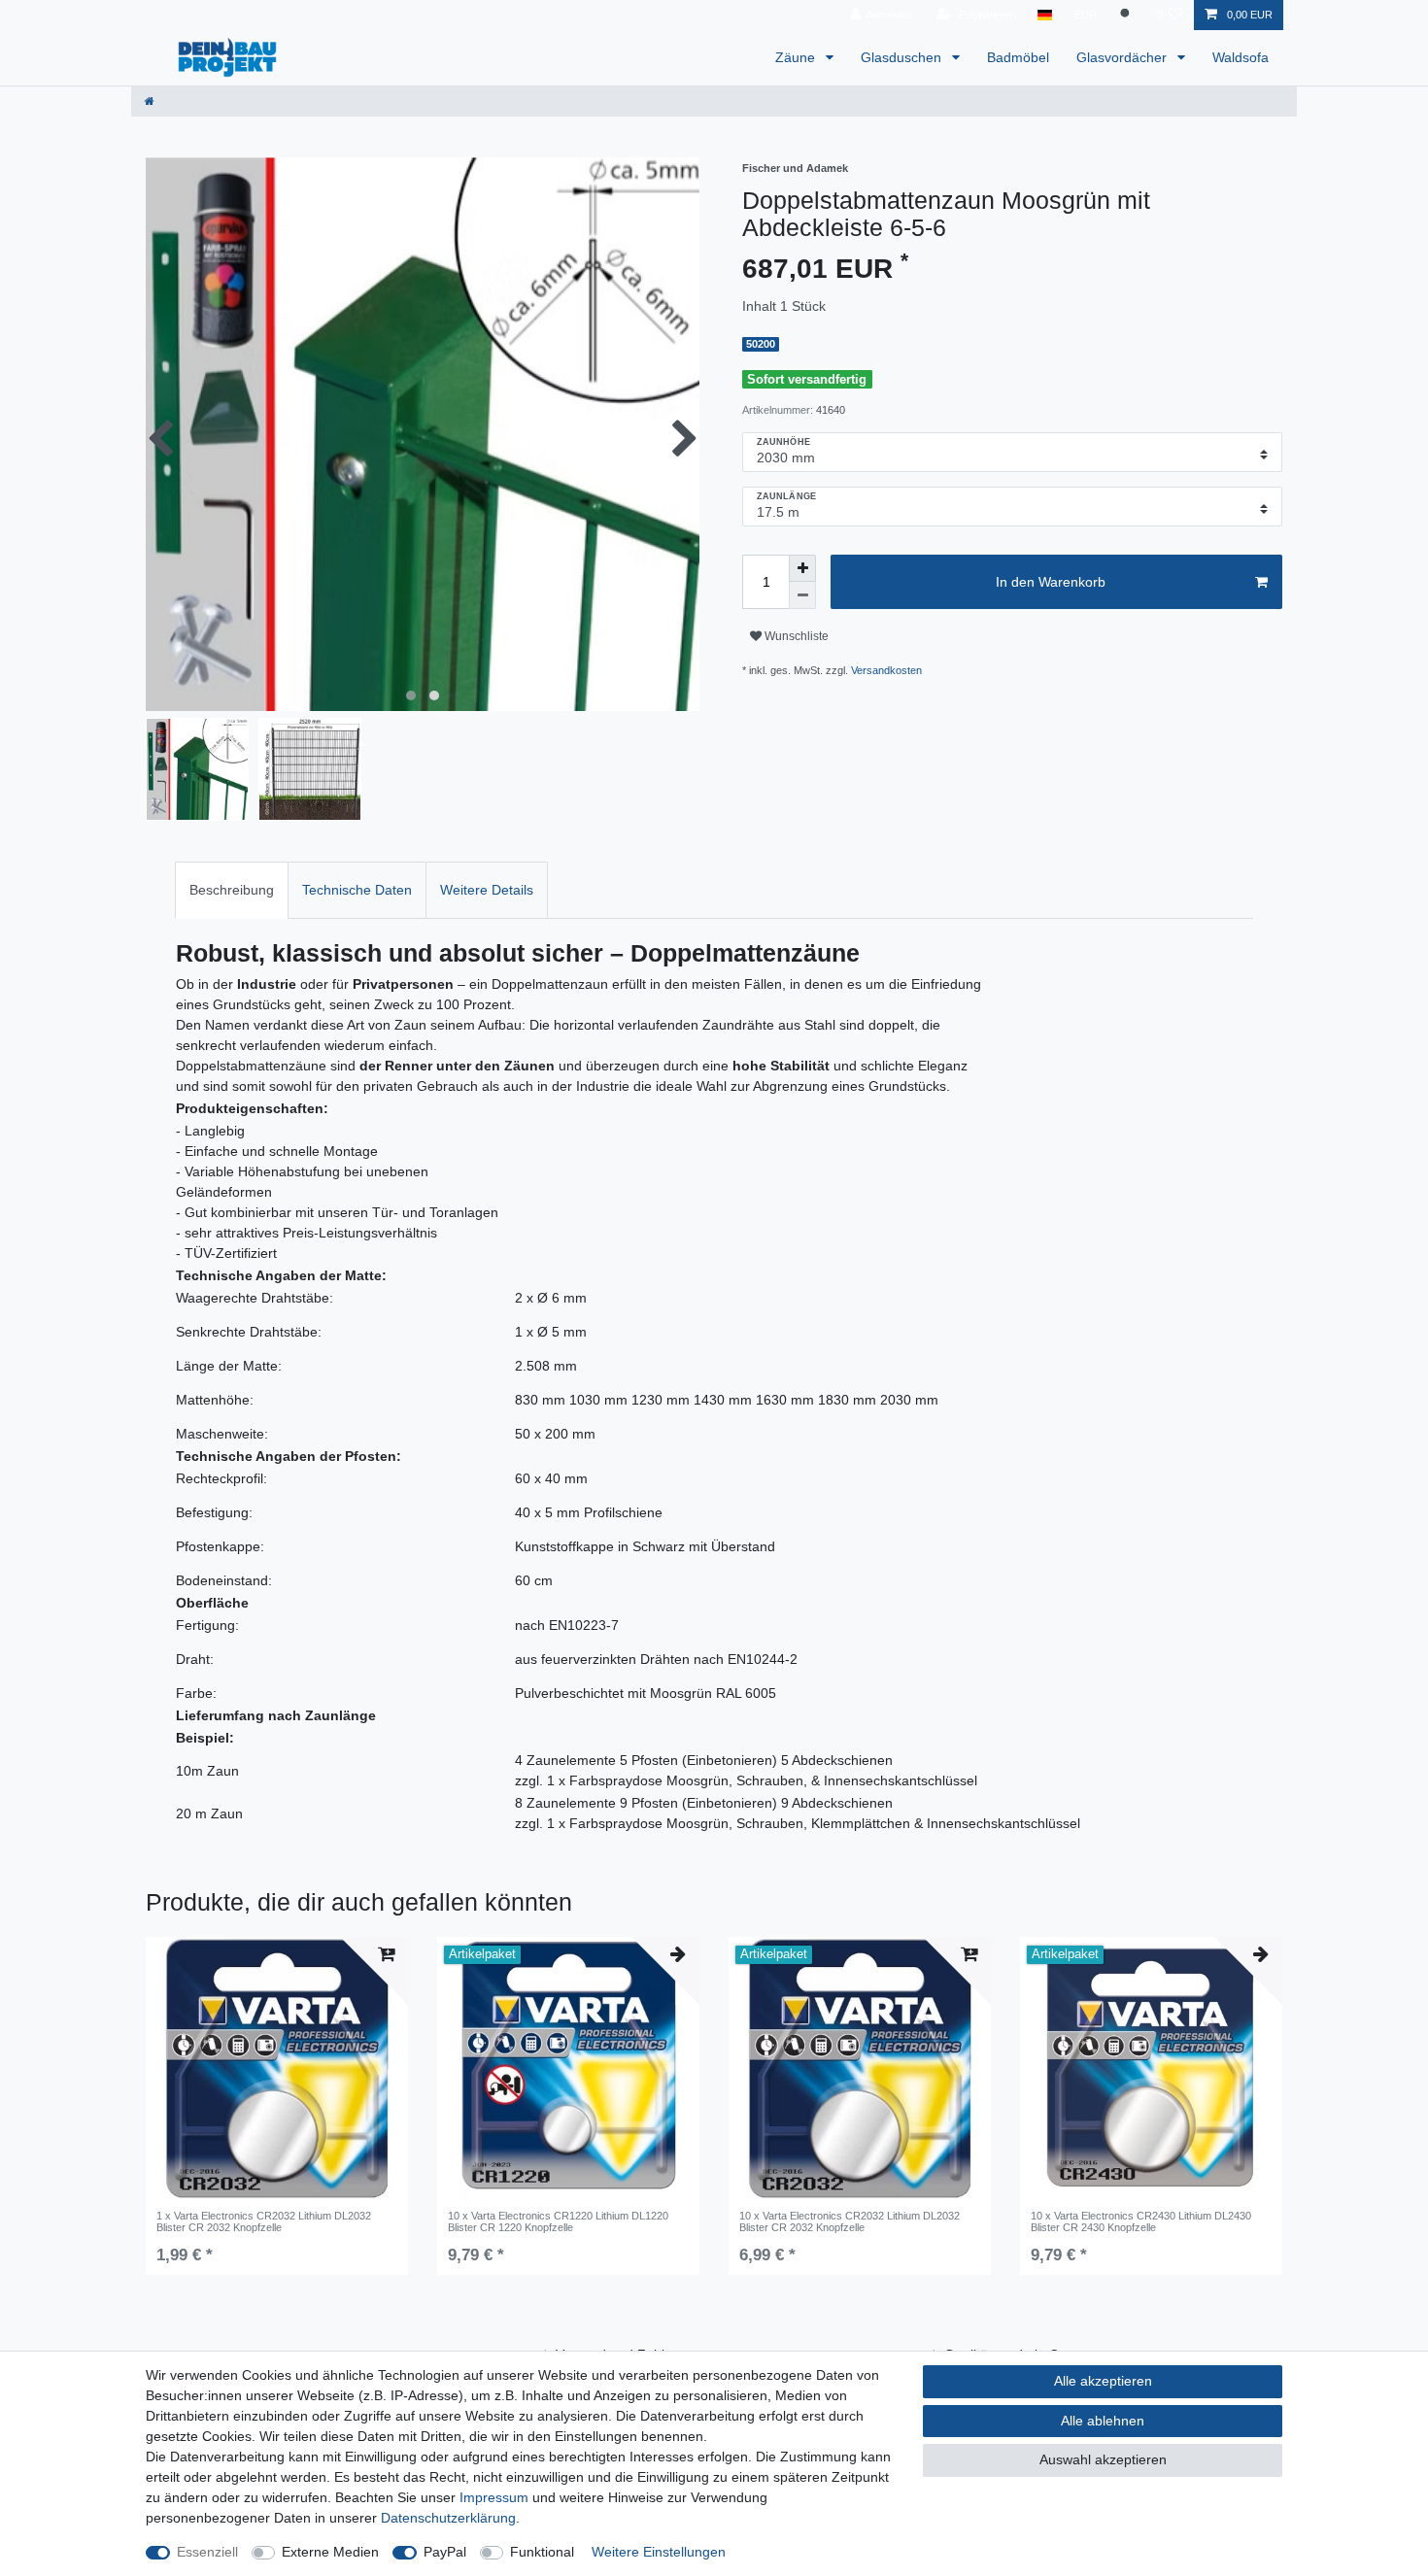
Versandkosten (886, 670)
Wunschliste (795, 636)
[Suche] (1127, 15)
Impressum (494, 2497)
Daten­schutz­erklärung (448, 2518)
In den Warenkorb (1051, 582)
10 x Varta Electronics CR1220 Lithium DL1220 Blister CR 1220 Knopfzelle (558, 2221)
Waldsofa (1241, 57)
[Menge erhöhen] (802, 568)
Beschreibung (232, 890)
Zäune (797, 57)
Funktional (542, 2552)
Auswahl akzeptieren (1103, 2459)
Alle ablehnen (1103, 2421)
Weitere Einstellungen (659, 2552)
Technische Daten (357, 890)
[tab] (232, 890)
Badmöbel (1018, 57)
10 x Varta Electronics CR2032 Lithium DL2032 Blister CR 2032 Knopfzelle (850, 2221)
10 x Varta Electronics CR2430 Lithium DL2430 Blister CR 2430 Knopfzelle (1141, 2221)
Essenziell (207, 2552)
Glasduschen (903, 57)
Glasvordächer (1123, 57)
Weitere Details (487, 890)
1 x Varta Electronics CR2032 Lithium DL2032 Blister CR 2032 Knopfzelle (264, 2221)
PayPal (445, 2552)
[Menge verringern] (802, 595)
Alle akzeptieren (1103, 2381)
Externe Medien (330, 2552)
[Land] (1045, 15)
